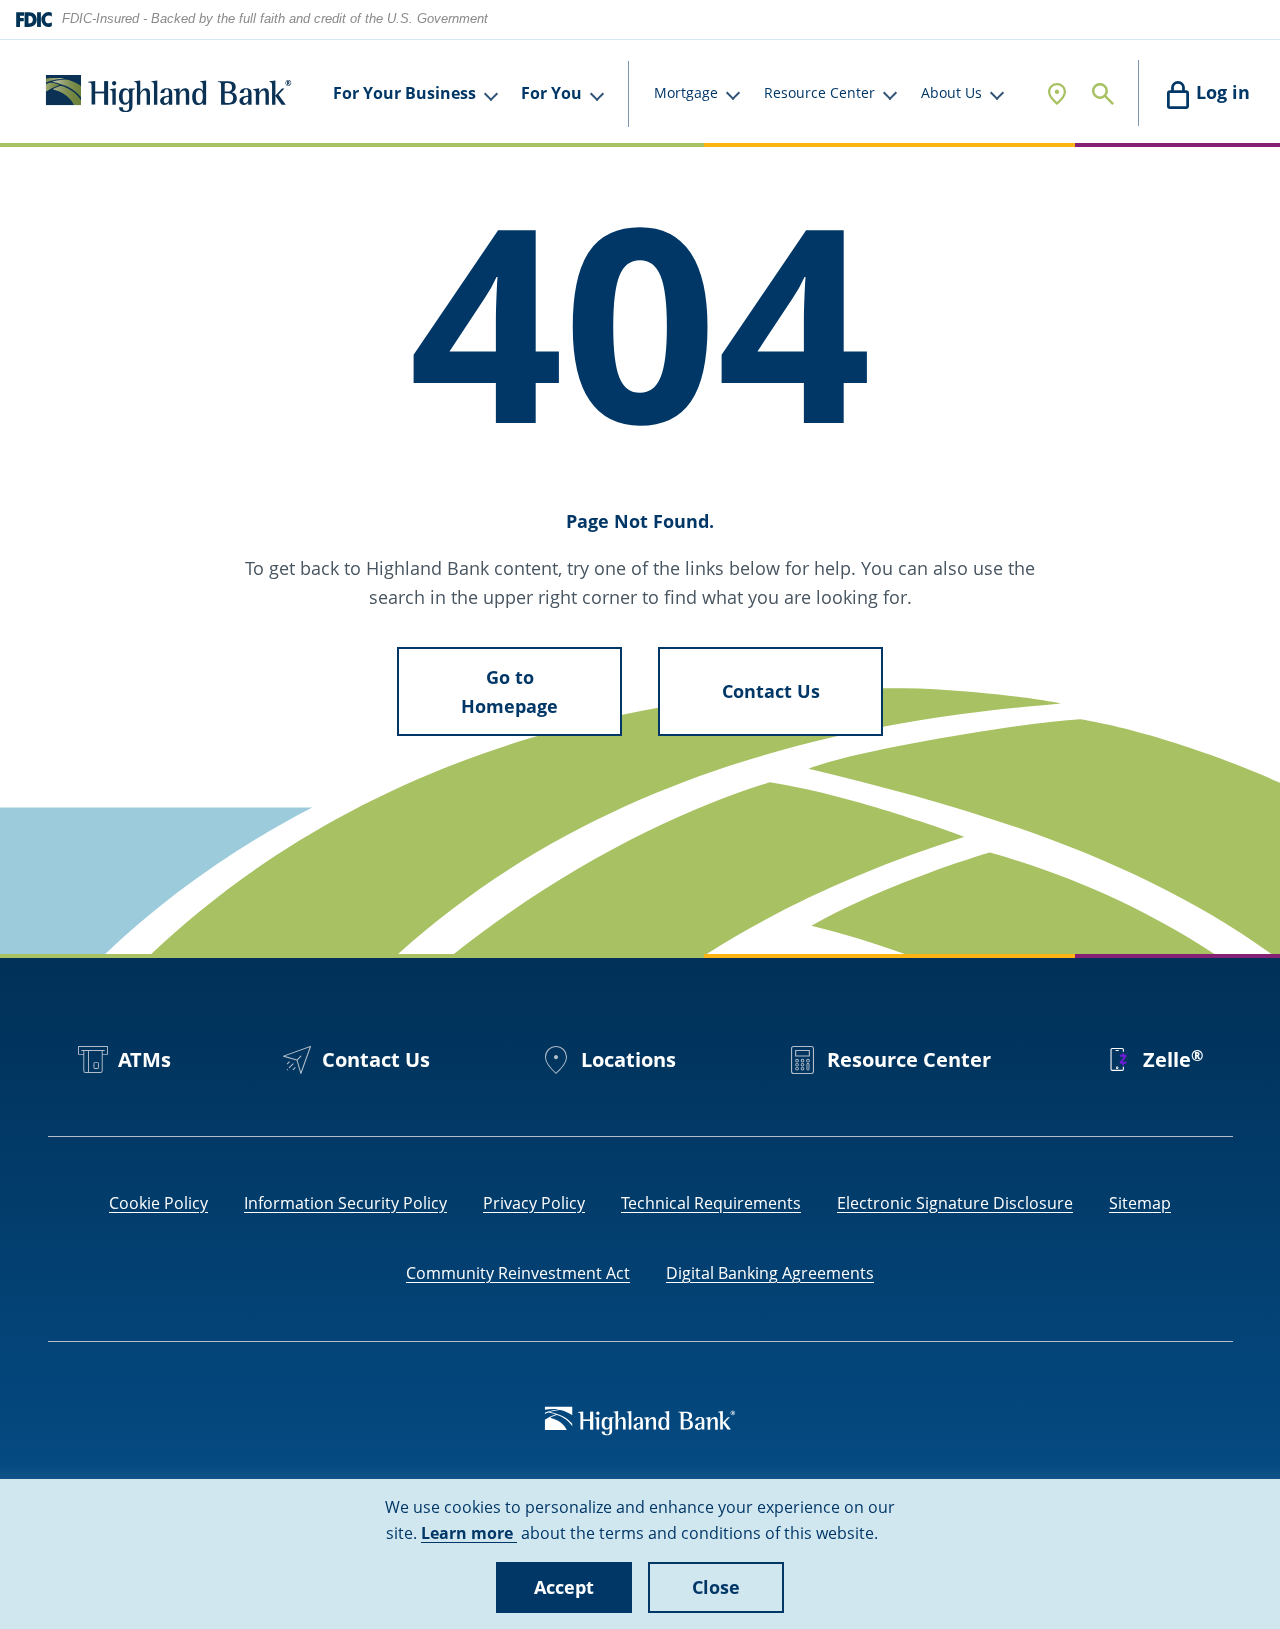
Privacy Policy (534, 1203)
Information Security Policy (345, 1203)
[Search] (1103, 93)
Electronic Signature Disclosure (955, 1203)
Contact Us (771, 691)
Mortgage (686, 92)
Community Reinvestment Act (518, 1273)
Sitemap (1140, 1203)
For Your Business (404, 93)
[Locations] (1057, 93)
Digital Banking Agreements (770, 1273)
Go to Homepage (509, 691)
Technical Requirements (711, 1203)
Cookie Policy (158, 1203)
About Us (951, 92)
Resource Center (819, 92)
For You (551, 93)
